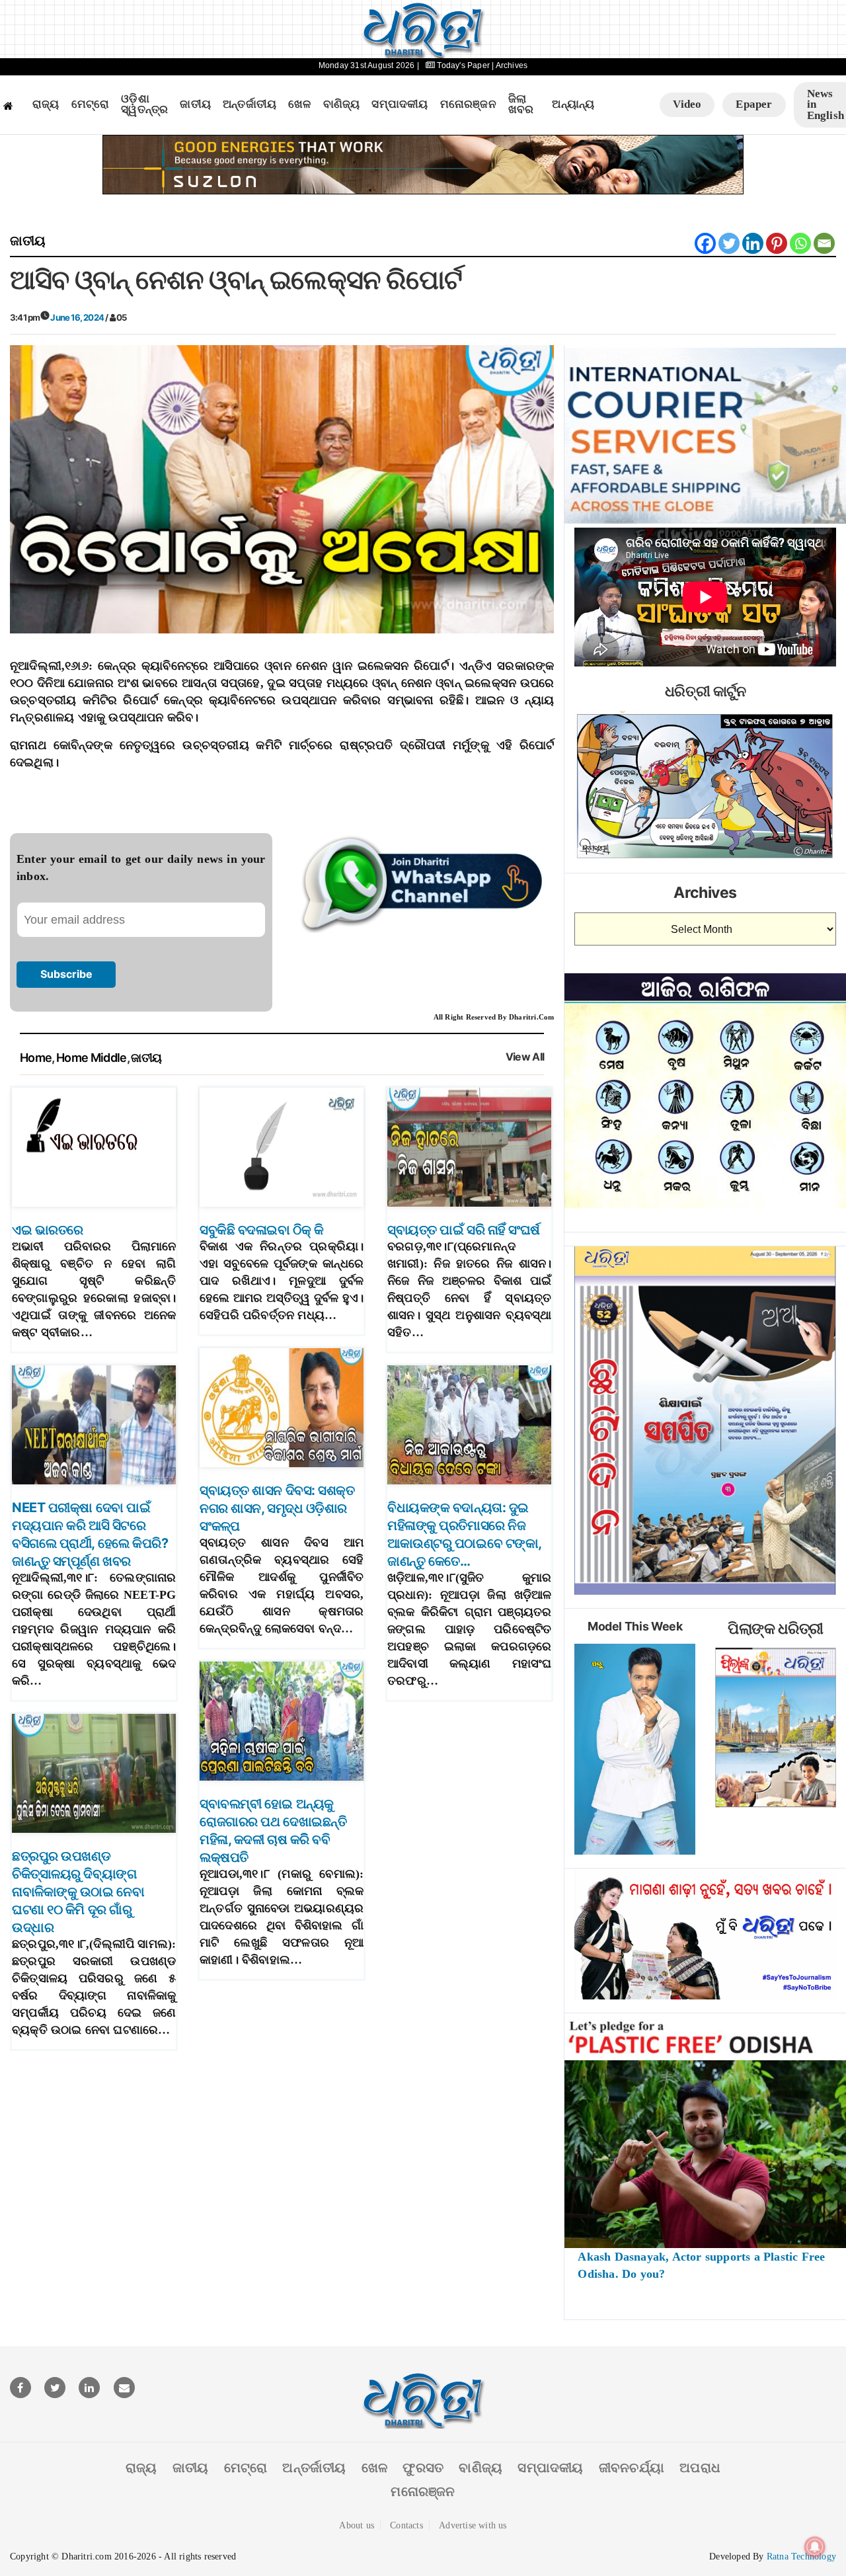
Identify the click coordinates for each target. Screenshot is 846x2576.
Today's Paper (463, 65)
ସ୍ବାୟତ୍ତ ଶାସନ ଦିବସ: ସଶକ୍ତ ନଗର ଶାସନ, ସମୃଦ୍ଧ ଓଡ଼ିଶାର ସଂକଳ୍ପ (277, 1508)
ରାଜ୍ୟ (46, 104)
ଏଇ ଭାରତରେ (48, 1230)
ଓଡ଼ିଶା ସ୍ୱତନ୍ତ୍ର (144, 105)
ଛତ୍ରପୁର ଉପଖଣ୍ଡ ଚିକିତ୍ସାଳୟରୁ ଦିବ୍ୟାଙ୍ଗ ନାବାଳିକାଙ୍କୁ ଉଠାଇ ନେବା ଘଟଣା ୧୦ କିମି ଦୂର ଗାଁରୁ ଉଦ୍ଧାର (78, 1892)
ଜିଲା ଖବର (521, 105)
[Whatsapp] (800, 243)
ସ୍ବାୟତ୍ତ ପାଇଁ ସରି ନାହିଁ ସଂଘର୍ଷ (464, 1230)
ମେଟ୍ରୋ (91, 104)
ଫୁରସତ (423, 2468)
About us (357, 2525)
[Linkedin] (753, 243)
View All (525, 1057)
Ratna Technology (801, 2556)
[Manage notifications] (815, 2547)
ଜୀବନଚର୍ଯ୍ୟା (632, 2468)
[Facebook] (705, 243)
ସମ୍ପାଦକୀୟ (400, 104)
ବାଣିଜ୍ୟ (342, 104)
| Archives (510, 65)
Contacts (406, 2525)
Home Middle (92, 1058)
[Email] (824, 243)
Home (36, 1058)
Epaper (754, 104)
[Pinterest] (777, 243)
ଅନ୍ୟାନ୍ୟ (573, 104)
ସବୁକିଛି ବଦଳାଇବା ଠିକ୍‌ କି (261, 1230)
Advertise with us (473, 2525)
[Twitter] (729, 243)
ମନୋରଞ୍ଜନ (468, 104)
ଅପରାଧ (700, 2468)
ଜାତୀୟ (195, 104)
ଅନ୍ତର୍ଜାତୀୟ (250, 104)
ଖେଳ (299, 104)
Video (687, 104)
